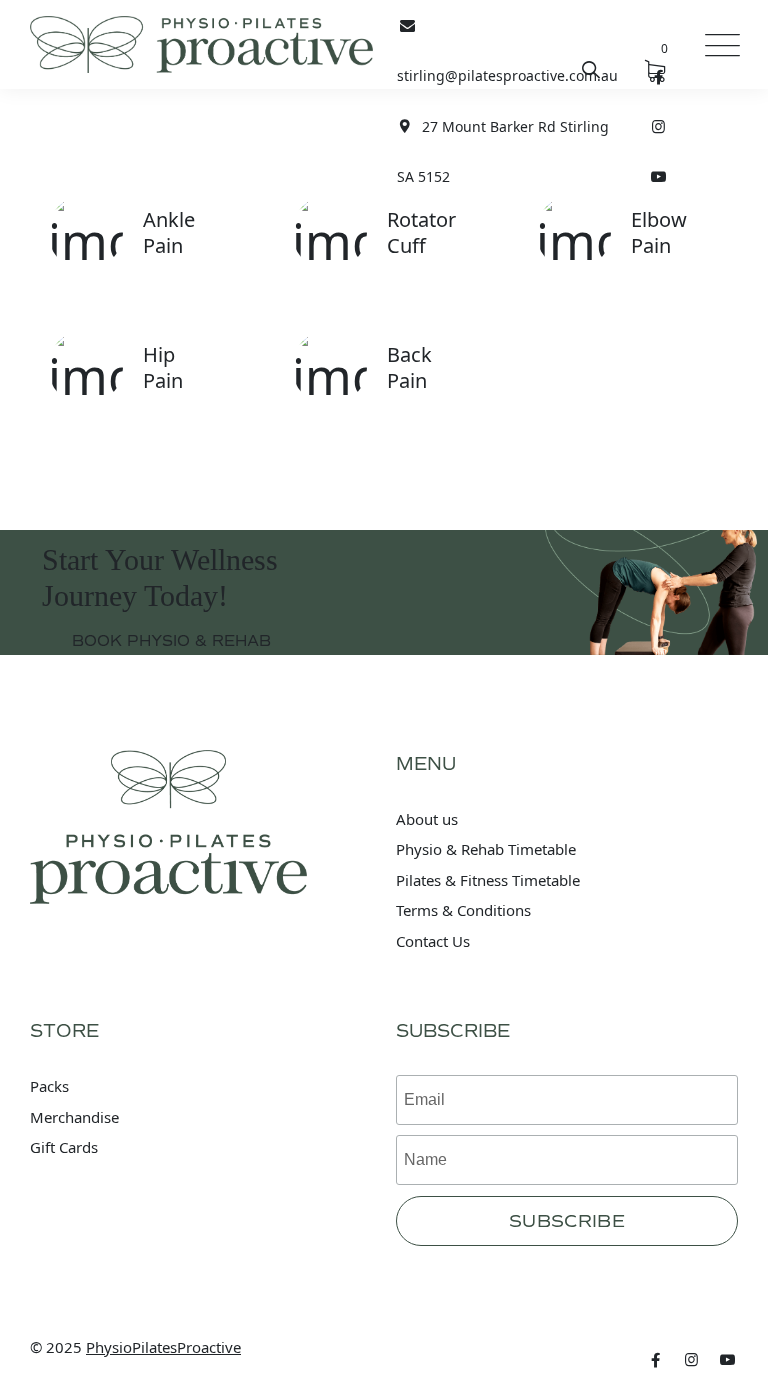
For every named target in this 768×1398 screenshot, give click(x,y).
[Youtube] (658, 176)
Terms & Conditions (463, 910)
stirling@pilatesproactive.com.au (507, 75)
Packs (49, 1086)
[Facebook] (655, 1359)
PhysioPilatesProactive (163, 1347)
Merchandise (74, 1117)
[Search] (591, 69)
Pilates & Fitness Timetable (488, 880)
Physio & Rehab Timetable (486, 849)
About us (427, 819)
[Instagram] (658, 126)
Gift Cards (64, 1147)
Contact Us (433, 941)
